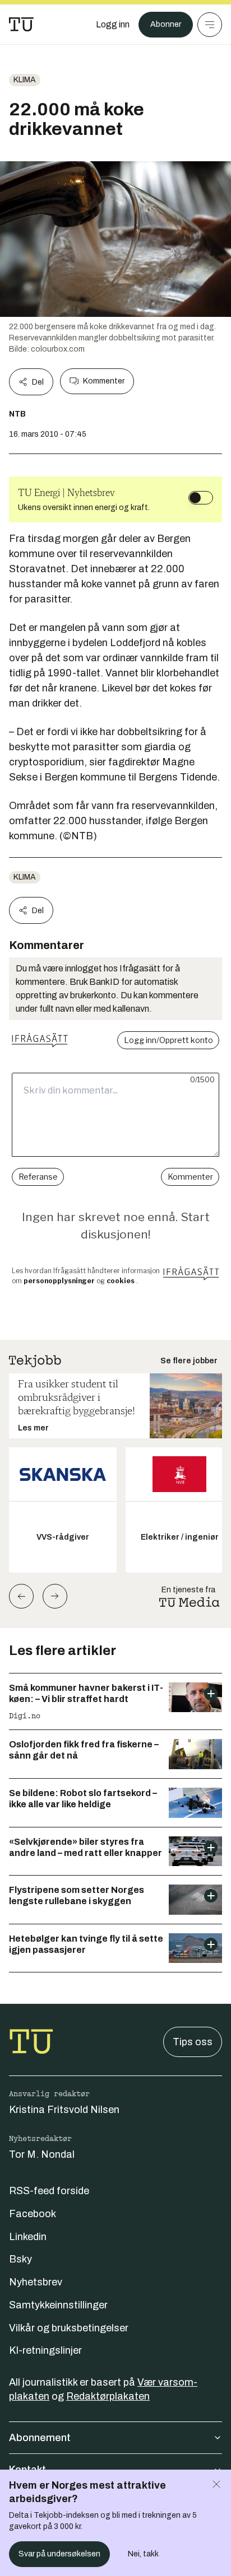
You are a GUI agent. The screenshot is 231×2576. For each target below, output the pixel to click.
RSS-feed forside (49, 2191)
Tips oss (193, 2042)
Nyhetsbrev (36, 2282)
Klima (25, 80)
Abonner (166, 24)
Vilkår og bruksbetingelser (69, 2328)
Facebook (33, 2214)
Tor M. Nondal (42, 2154)
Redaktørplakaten (108, 2396)
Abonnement (40, 2438)
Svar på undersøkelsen (59, 2554)
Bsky (20, 2259)
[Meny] (210, 25)
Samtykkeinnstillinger (58, 2305)
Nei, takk (143, 2554)
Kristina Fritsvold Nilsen (64, 2110)
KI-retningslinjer (45, 2350)
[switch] (201, 498)
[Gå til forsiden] (21, 25)
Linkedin (28, 2237)
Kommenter (104, 381)
